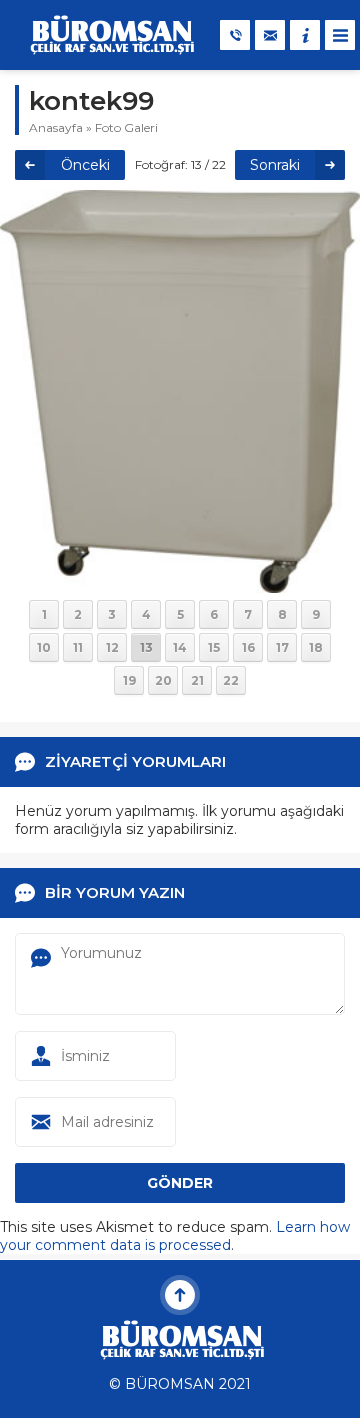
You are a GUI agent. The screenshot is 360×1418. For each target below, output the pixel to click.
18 (316, 647)
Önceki (85, 165)
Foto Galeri (126, 127)
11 (78, 647)
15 (214, 647)
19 (129, 680)
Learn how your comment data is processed (175, 1236)
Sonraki (275, 165)
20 (163, 680)
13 (146, 647)
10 (44, 647)
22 (231, 680)
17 (282, 647)
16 (248, 647)
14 (180, 647)
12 (112, 647)
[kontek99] (180, 584)
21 (197, 680)
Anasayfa (56, 127)
